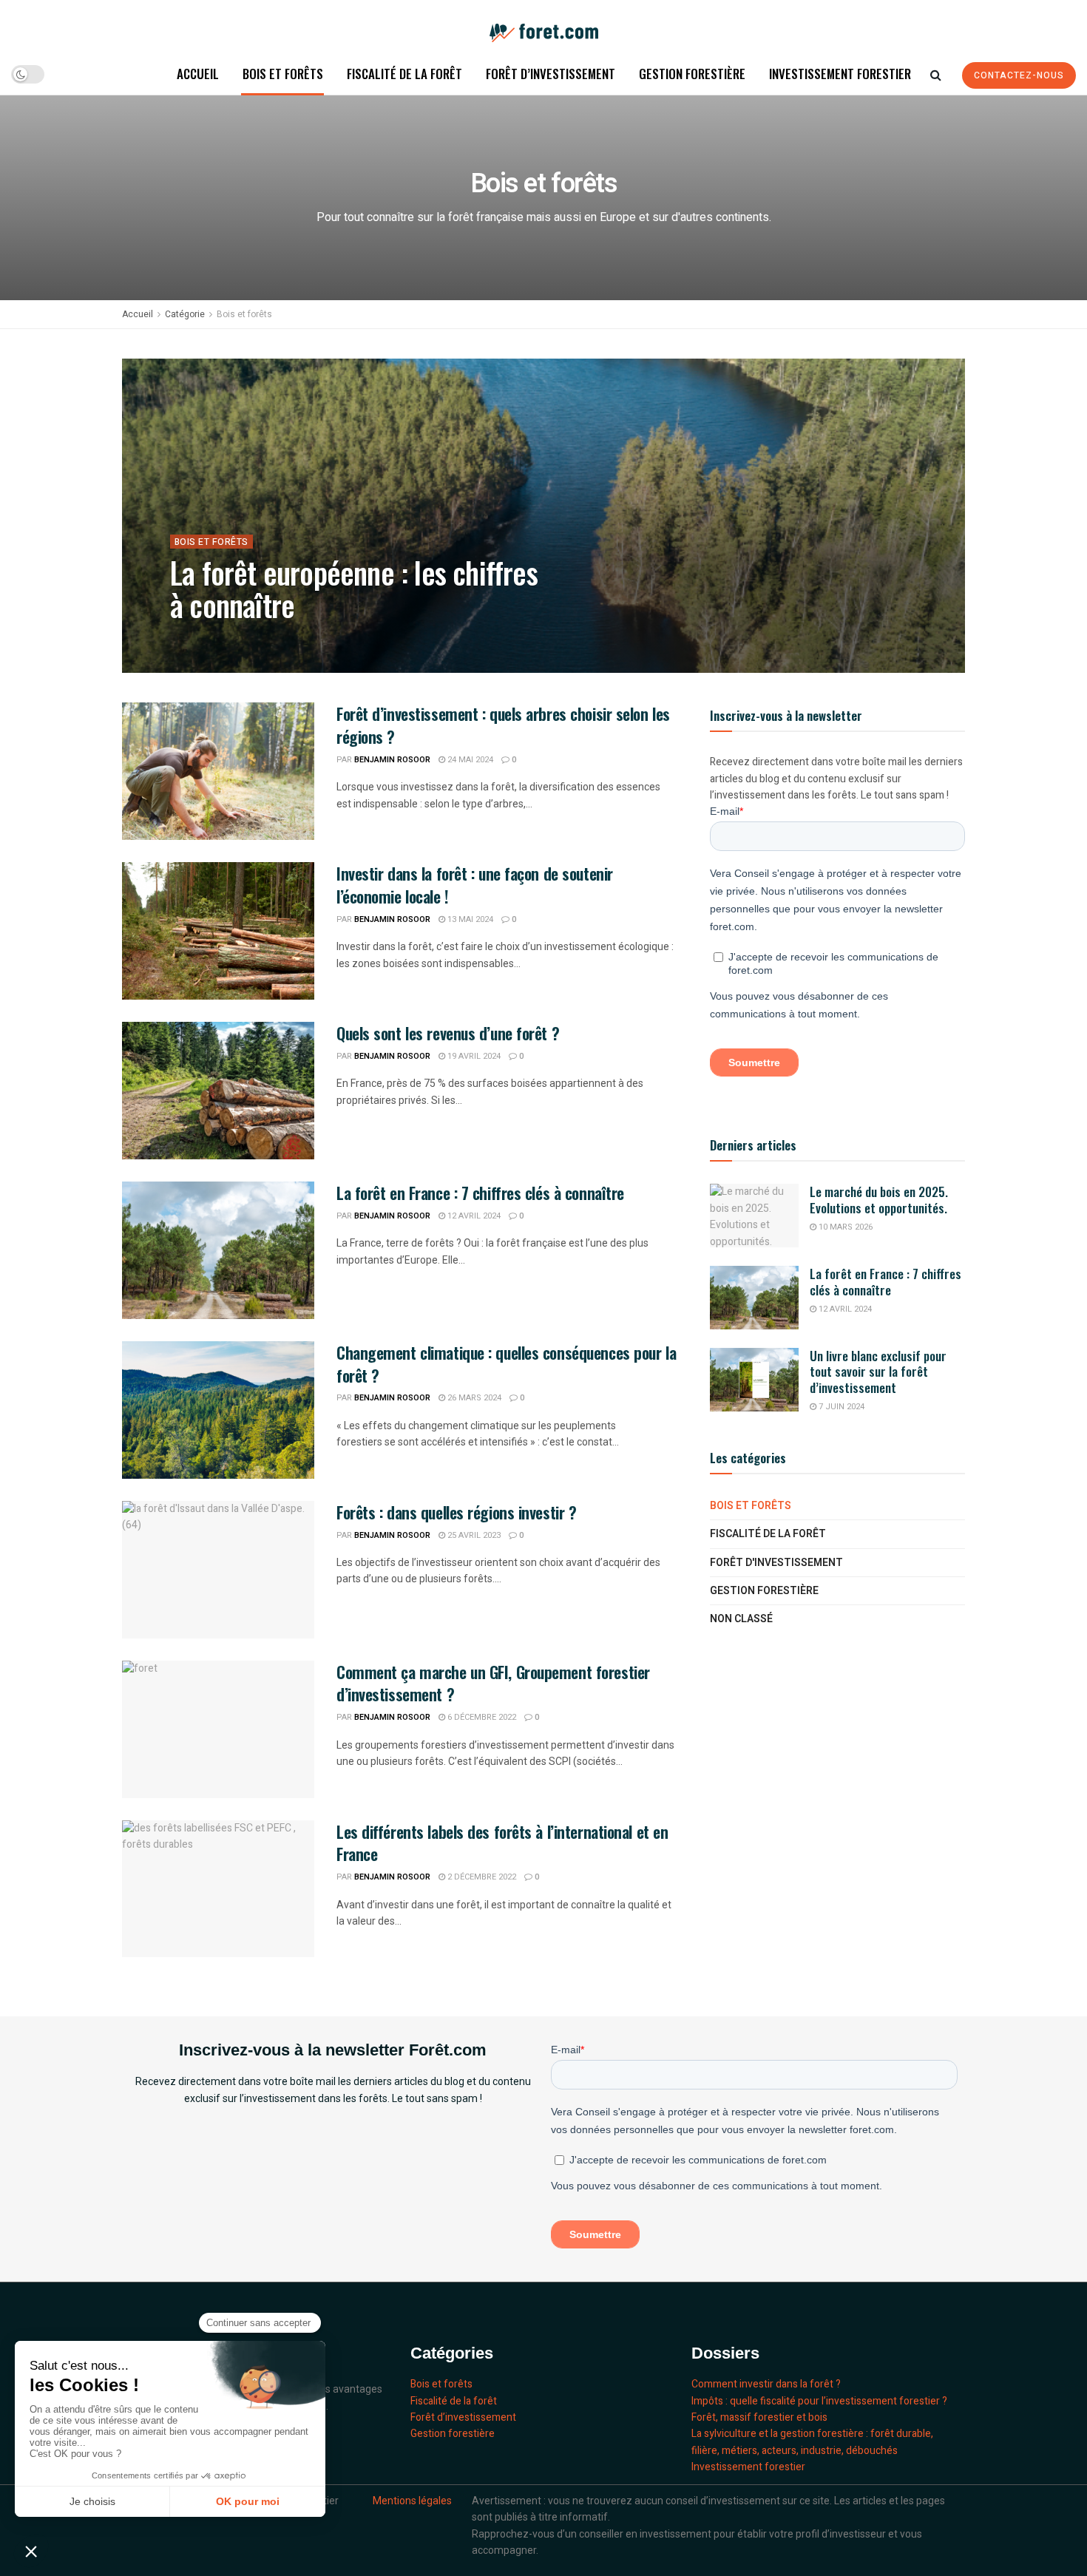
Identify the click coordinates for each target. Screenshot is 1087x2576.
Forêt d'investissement (776, 1563)
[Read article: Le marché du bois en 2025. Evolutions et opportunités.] (754, 1216)
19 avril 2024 (473, 1056)
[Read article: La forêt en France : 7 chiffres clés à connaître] (218, 1250)
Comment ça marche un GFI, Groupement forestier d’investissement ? (493, 1683)
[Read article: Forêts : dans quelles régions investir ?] (218, 1570)
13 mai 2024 (469, 919)
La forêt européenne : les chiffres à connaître (354, 589)
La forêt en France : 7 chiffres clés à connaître (480, 1193)
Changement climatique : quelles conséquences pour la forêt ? (506, 1364)
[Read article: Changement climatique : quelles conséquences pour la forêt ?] (218, 1410)
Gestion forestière (692, 74)
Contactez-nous (1019, 75)
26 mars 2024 (473, 1398)
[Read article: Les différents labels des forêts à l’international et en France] (218, 1889)
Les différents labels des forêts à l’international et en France (502, 1843)
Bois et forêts (283, 74)
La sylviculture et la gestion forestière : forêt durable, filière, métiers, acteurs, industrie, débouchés (812, 2442)
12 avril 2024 (473, 1216)
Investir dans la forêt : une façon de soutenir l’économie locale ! (475, 885)
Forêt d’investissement (551, 74)
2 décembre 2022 (481, 1877)
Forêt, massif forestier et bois (759, 2417)
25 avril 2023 (473, 1535)
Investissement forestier (840, 74)
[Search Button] (936, 74)
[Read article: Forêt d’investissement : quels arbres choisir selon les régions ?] (218, 771)
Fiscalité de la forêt (404, 74)
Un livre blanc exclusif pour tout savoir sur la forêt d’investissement (878, 1372)
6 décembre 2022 (481, 1717)
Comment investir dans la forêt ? (766, 2384)
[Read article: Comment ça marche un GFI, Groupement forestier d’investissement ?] (218, 1729)
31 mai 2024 (303, 638)
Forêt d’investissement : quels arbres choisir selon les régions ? (503, 725)
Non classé (741, 1619)
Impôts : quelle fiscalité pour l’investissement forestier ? (819, 2401)
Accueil (198, 74)
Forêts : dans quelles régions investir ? (456, 1512)
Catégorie (185, 314)
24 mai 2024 (469, 760)
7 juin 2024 (840, 1407)
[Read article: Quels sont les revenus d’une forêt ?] (218, 1091)
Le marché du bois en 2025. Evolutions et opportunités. (880, 1199)
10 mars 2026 (844, 1227)
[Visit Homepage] (544, 27)
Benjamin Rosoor (226, 638)
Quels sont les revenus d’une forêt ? (448, 1033)
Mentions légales (412, 2501)
